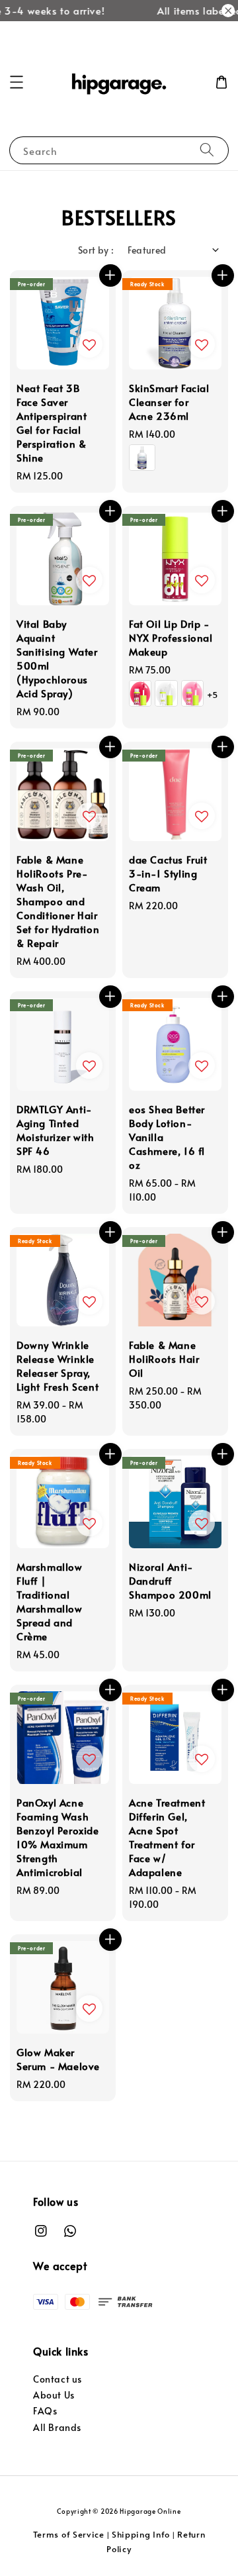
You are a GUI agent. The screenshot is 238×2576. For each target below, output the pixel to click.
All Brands (57, 2427)
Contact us (58, 2379)
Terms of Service (69, 2534)
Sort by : (96, 250)
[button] (17, 82)
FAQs (45, 2411)
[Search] (207, 150)
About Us (54, 2395)
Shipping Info (141, 2534)
